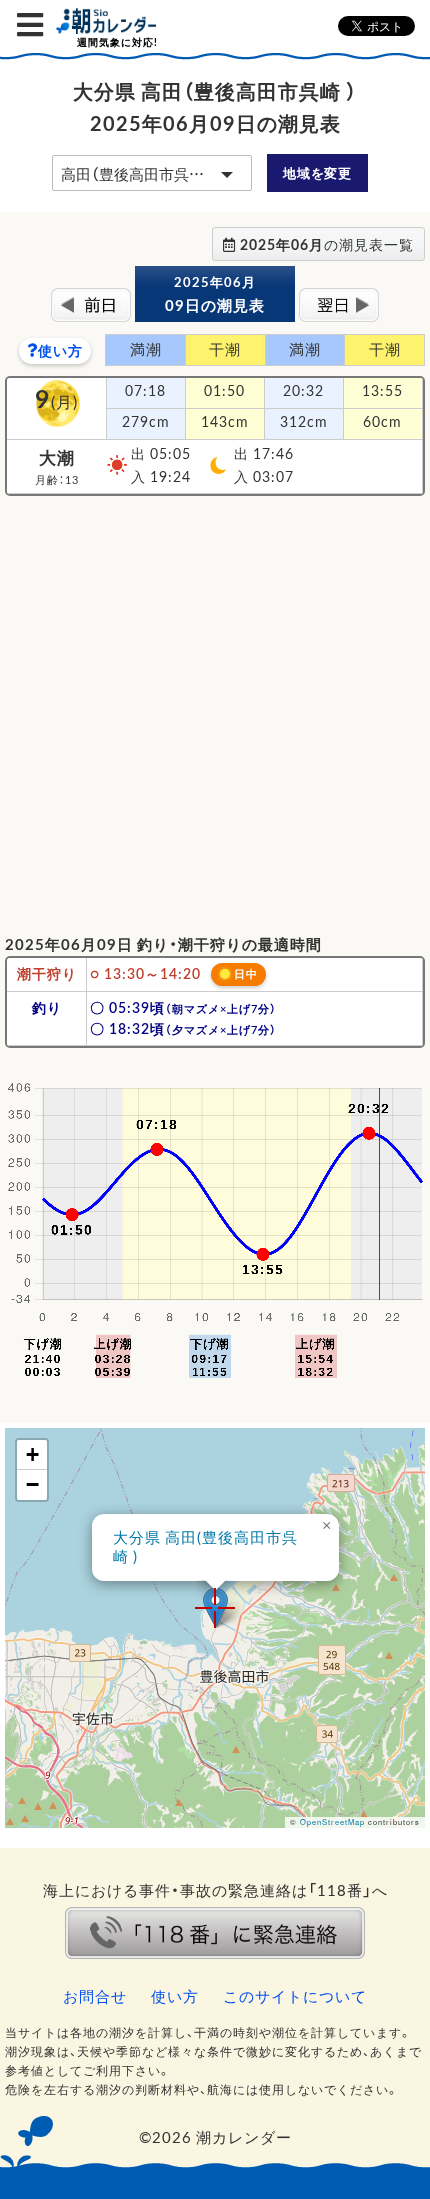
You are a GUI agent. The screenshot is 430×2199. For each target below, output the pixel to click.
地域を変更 (317, 172)
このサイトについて (295, 1996)
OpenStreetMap (332, 1821)
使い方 (60, 350)
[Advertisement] (215, 714)
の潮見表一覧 (327, 244)
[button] (215, 1607)
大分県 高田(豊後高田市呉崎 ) (205, 1547)
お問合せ (95, 1996)
